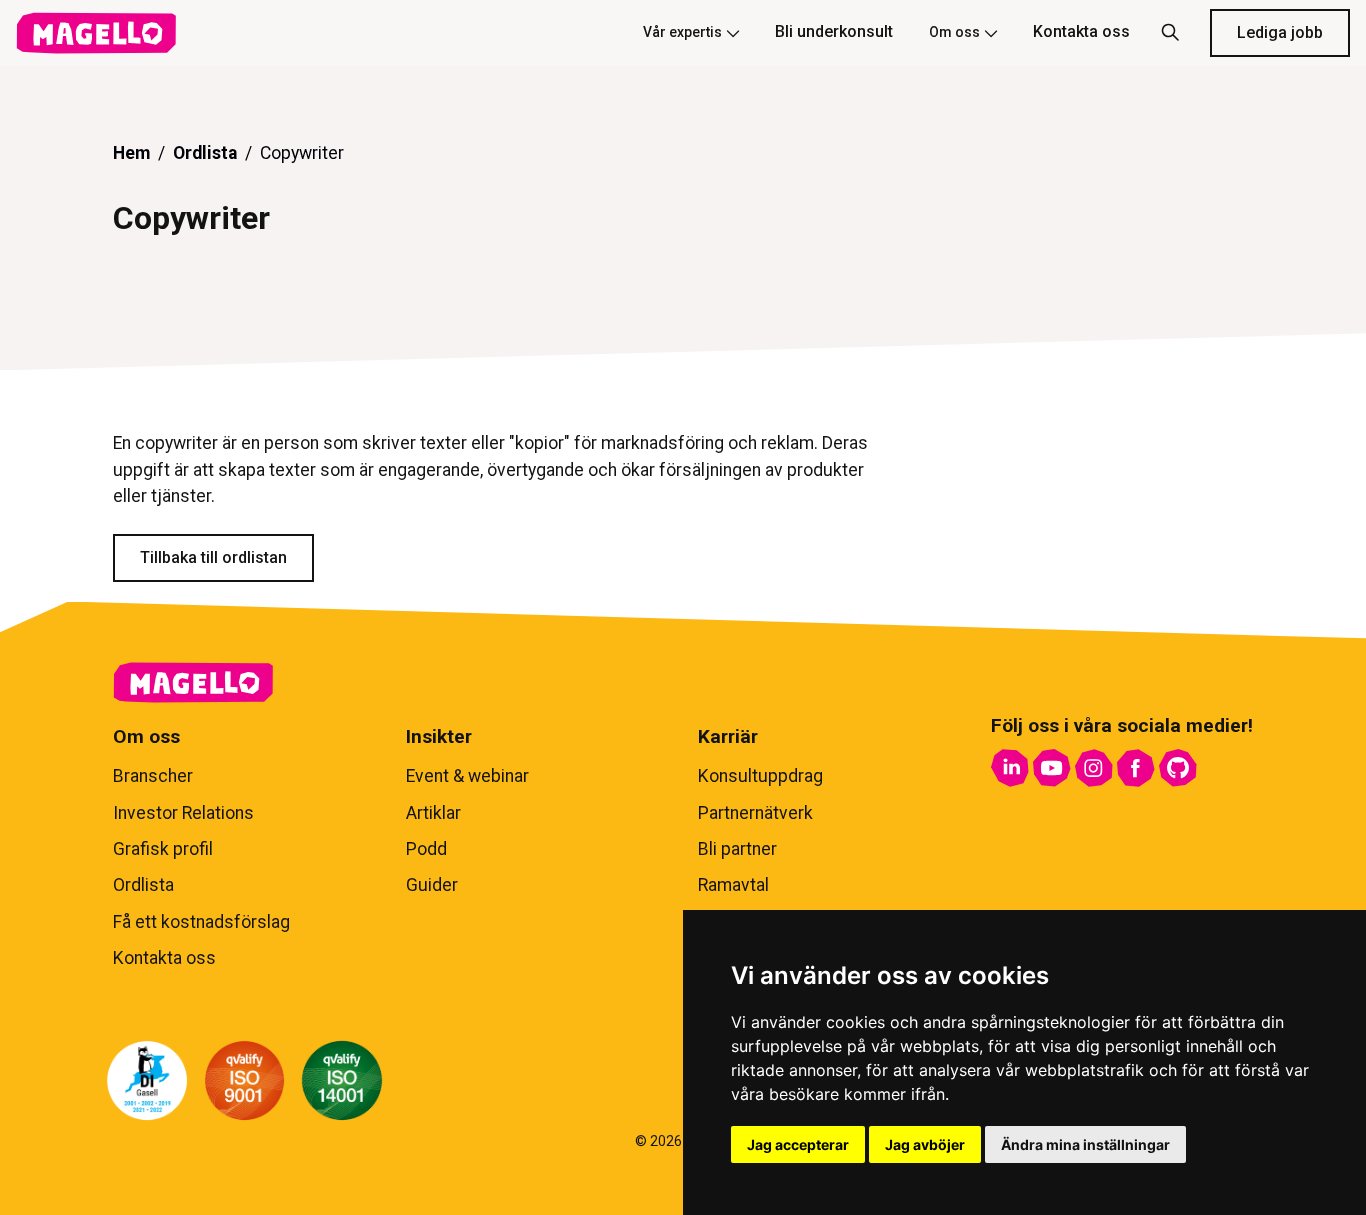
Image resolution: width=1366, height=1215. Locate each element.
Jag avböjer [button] (925, 1144)
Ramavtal (733, 885)
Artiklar (433, 813)
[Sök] (1170, 33)
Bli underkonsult (834, 31)
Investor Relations (183, 813)
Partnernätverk (755, 813)
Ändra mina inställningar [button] (1085, 1144)
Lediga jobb (1280, 32)
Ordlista (205, 153)
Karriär (728, 736)
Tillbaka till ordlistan (213, 557)
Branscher (153, 776)
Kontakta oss (1081, 31)
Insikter (439, 736)
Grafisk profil (163, 849)
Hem (131, 153)
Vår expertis (682, 32)
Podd (426, 849)
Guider (432, 885)
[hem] (96, 33)
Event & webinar (467, 776)
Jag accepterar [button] (798, 1144)
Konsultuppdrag (760, 776)
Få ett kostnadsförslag (201, 922)
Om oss (954, 32)
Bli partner (737, 849)
